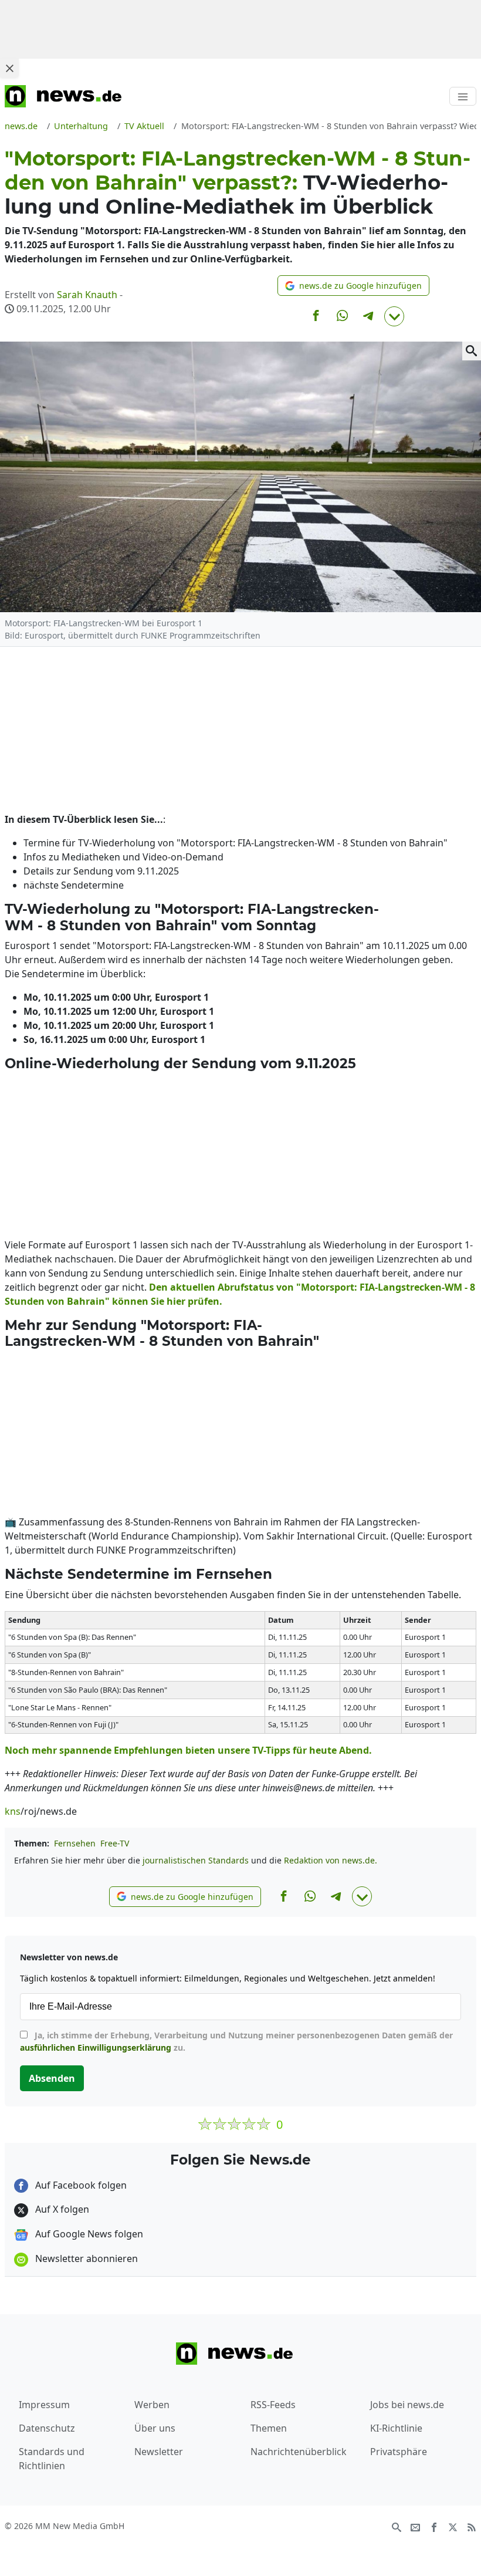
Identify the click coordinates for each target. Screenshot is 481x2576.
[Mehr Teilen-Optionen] (394, 316)
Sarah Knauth (87, 295)
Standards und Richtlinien (52, 2459)
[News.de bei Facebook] (434, 2527)
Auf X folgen (61, 2209)
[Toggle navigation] (463, 96)
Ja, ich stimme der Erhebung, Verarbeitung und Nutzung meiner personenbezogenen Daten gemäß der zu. (236, 2041)
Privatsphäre (399, 2452)
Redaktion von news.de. (331, 1860)
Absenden (52, 2078)
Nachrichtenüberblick (299, 2452)
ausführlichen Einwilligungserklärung (96, 2047)
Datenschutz (47, 2428)
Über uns (155, 2428)
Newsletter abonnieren (85, 2258)
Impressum (44, 2405)
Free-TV (115, 1843)
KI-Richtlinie (396, 2428)
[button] (353, 286)
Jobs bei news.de (407, 2405)
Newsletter (159, 2452)
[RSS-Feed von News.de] (472, 2527)
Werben (152, 2405)
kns (13, 1811)
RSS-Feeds (273, 2405)
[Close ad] (9, 68)
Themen (269, 2428)
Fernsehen (75, 1843)
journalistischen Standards (196, 1860)
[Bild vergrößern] (472, 351)
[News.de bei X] (453, 2527)
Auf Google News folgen (88, 2234)
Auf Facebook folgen (80, 2185)
